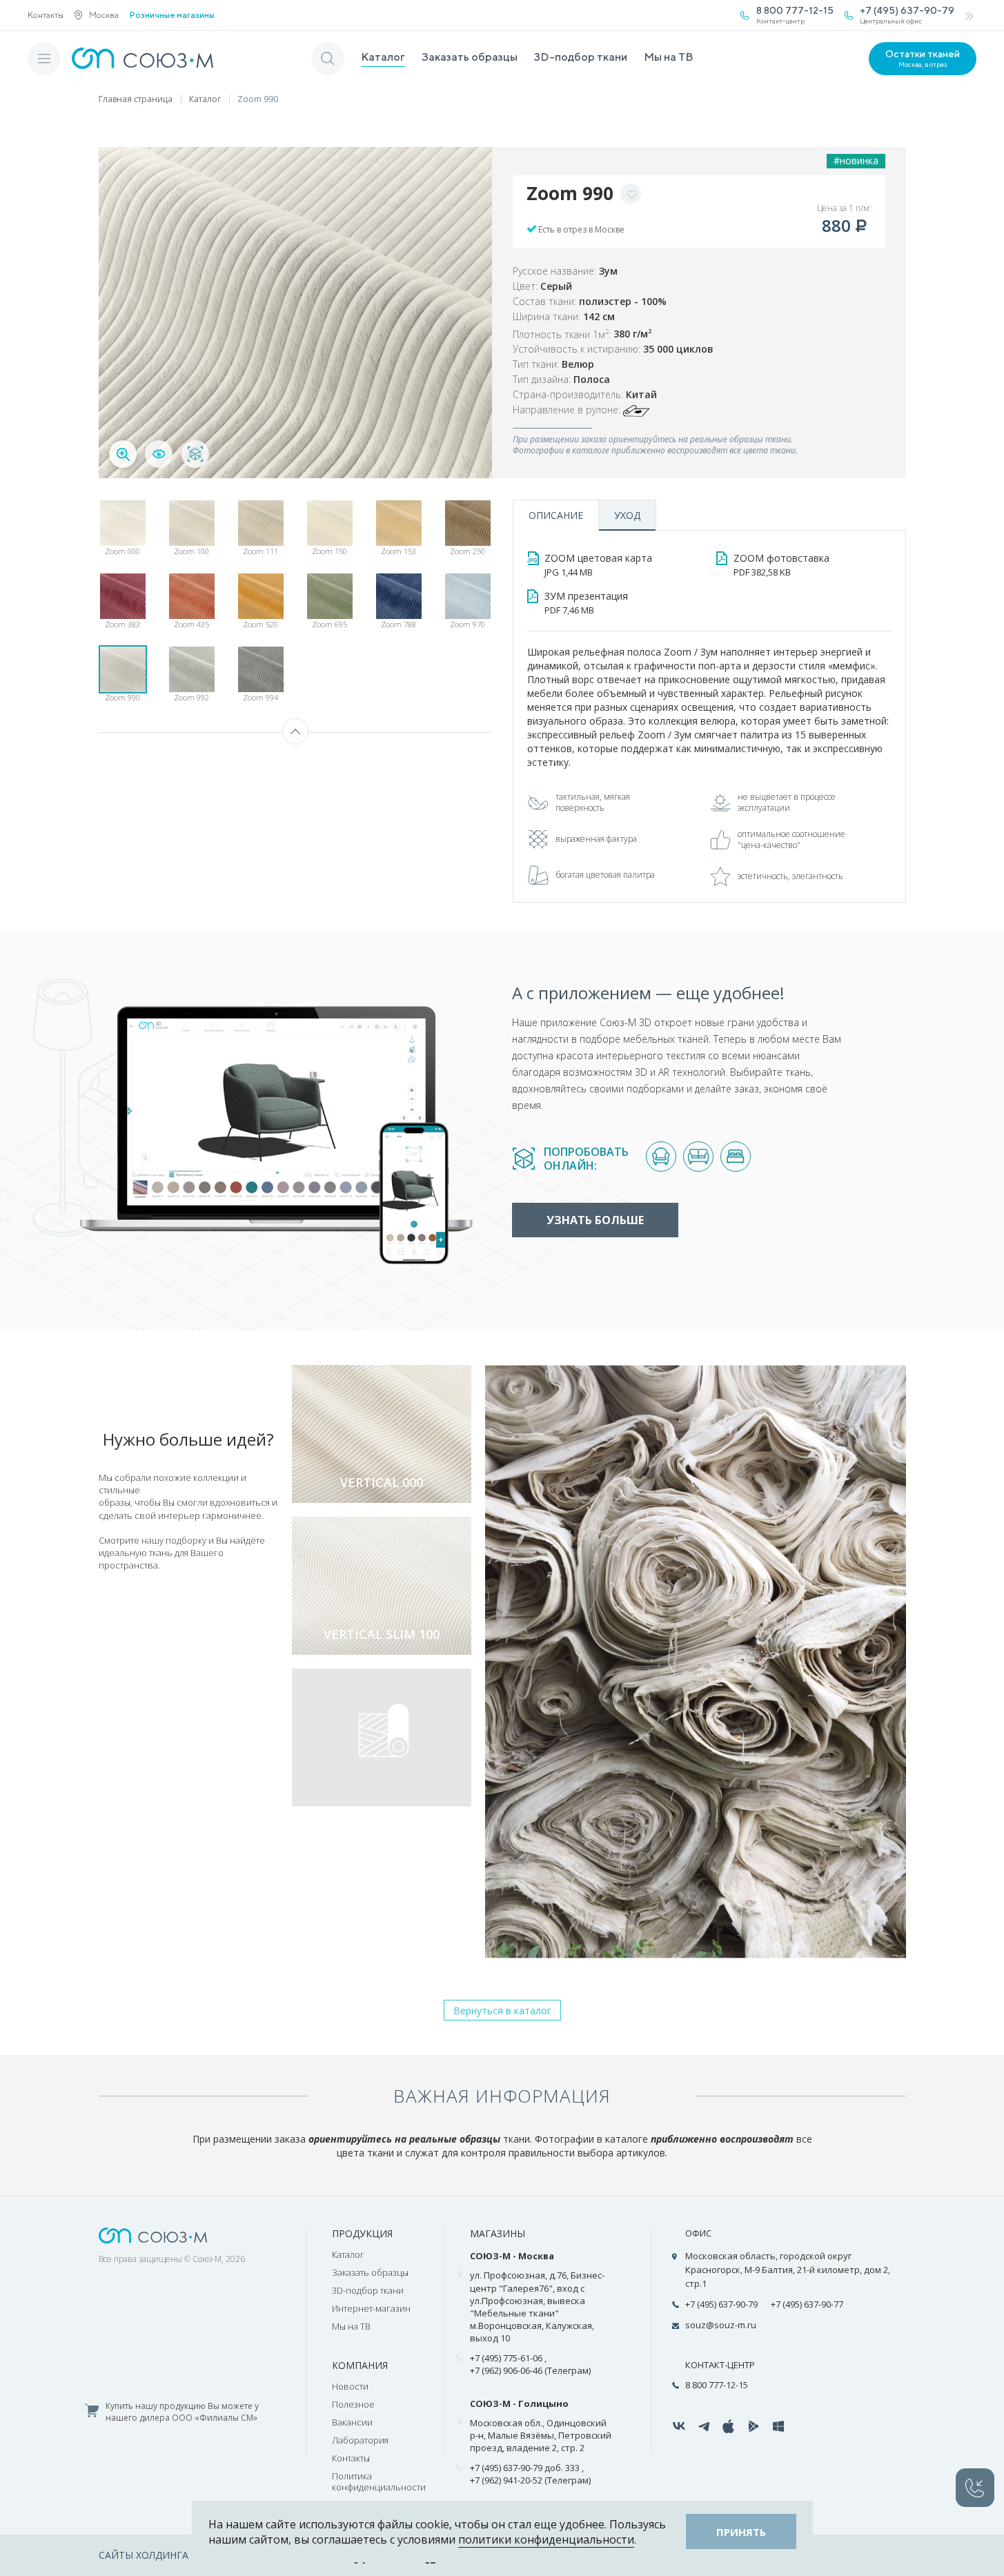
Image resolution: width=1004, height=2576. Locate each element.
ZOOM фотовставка (781, 565)
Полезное (353, 2404)
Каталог (383, 57)
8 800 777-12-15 (717, 2385)
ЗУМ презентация (586, 603)
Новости (350, 2386)
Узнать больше (595, 1220)
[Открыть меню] (44, 59)
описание (556, 515)
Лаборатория (360, 2440)
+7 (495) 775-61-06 (506, 2358)
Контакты (46, 15)
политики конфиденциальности (546, 2539)
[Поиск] (328, 59)
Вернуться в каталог (502, 2010)
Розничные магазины (172, 15)
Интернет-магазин (371, 2308)
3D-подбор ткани (581, 57)
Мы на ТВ (669, 57)
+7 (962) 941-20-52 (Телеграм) (530, 2480)
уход (627, 515)
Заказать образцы (470, 57)
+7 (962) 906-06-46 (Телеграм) (530, 2370)
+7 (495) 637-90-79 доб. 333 (525, 2468)
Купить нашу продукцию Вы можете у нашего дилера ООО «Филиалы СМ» (182, 2412)
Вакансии (352, 2422)
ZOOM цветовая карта (598, 565)
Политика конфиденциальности (379, 2481)
